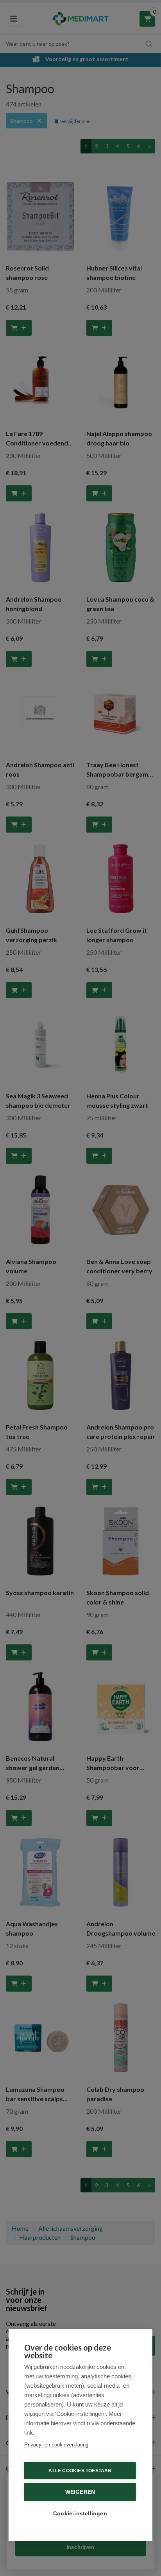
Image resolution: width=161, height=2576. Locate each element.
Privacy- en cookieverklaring (56, 2445)
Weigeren (80, 2492)
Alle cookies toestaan (80, 2471)
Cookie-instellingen (80, 2514)
